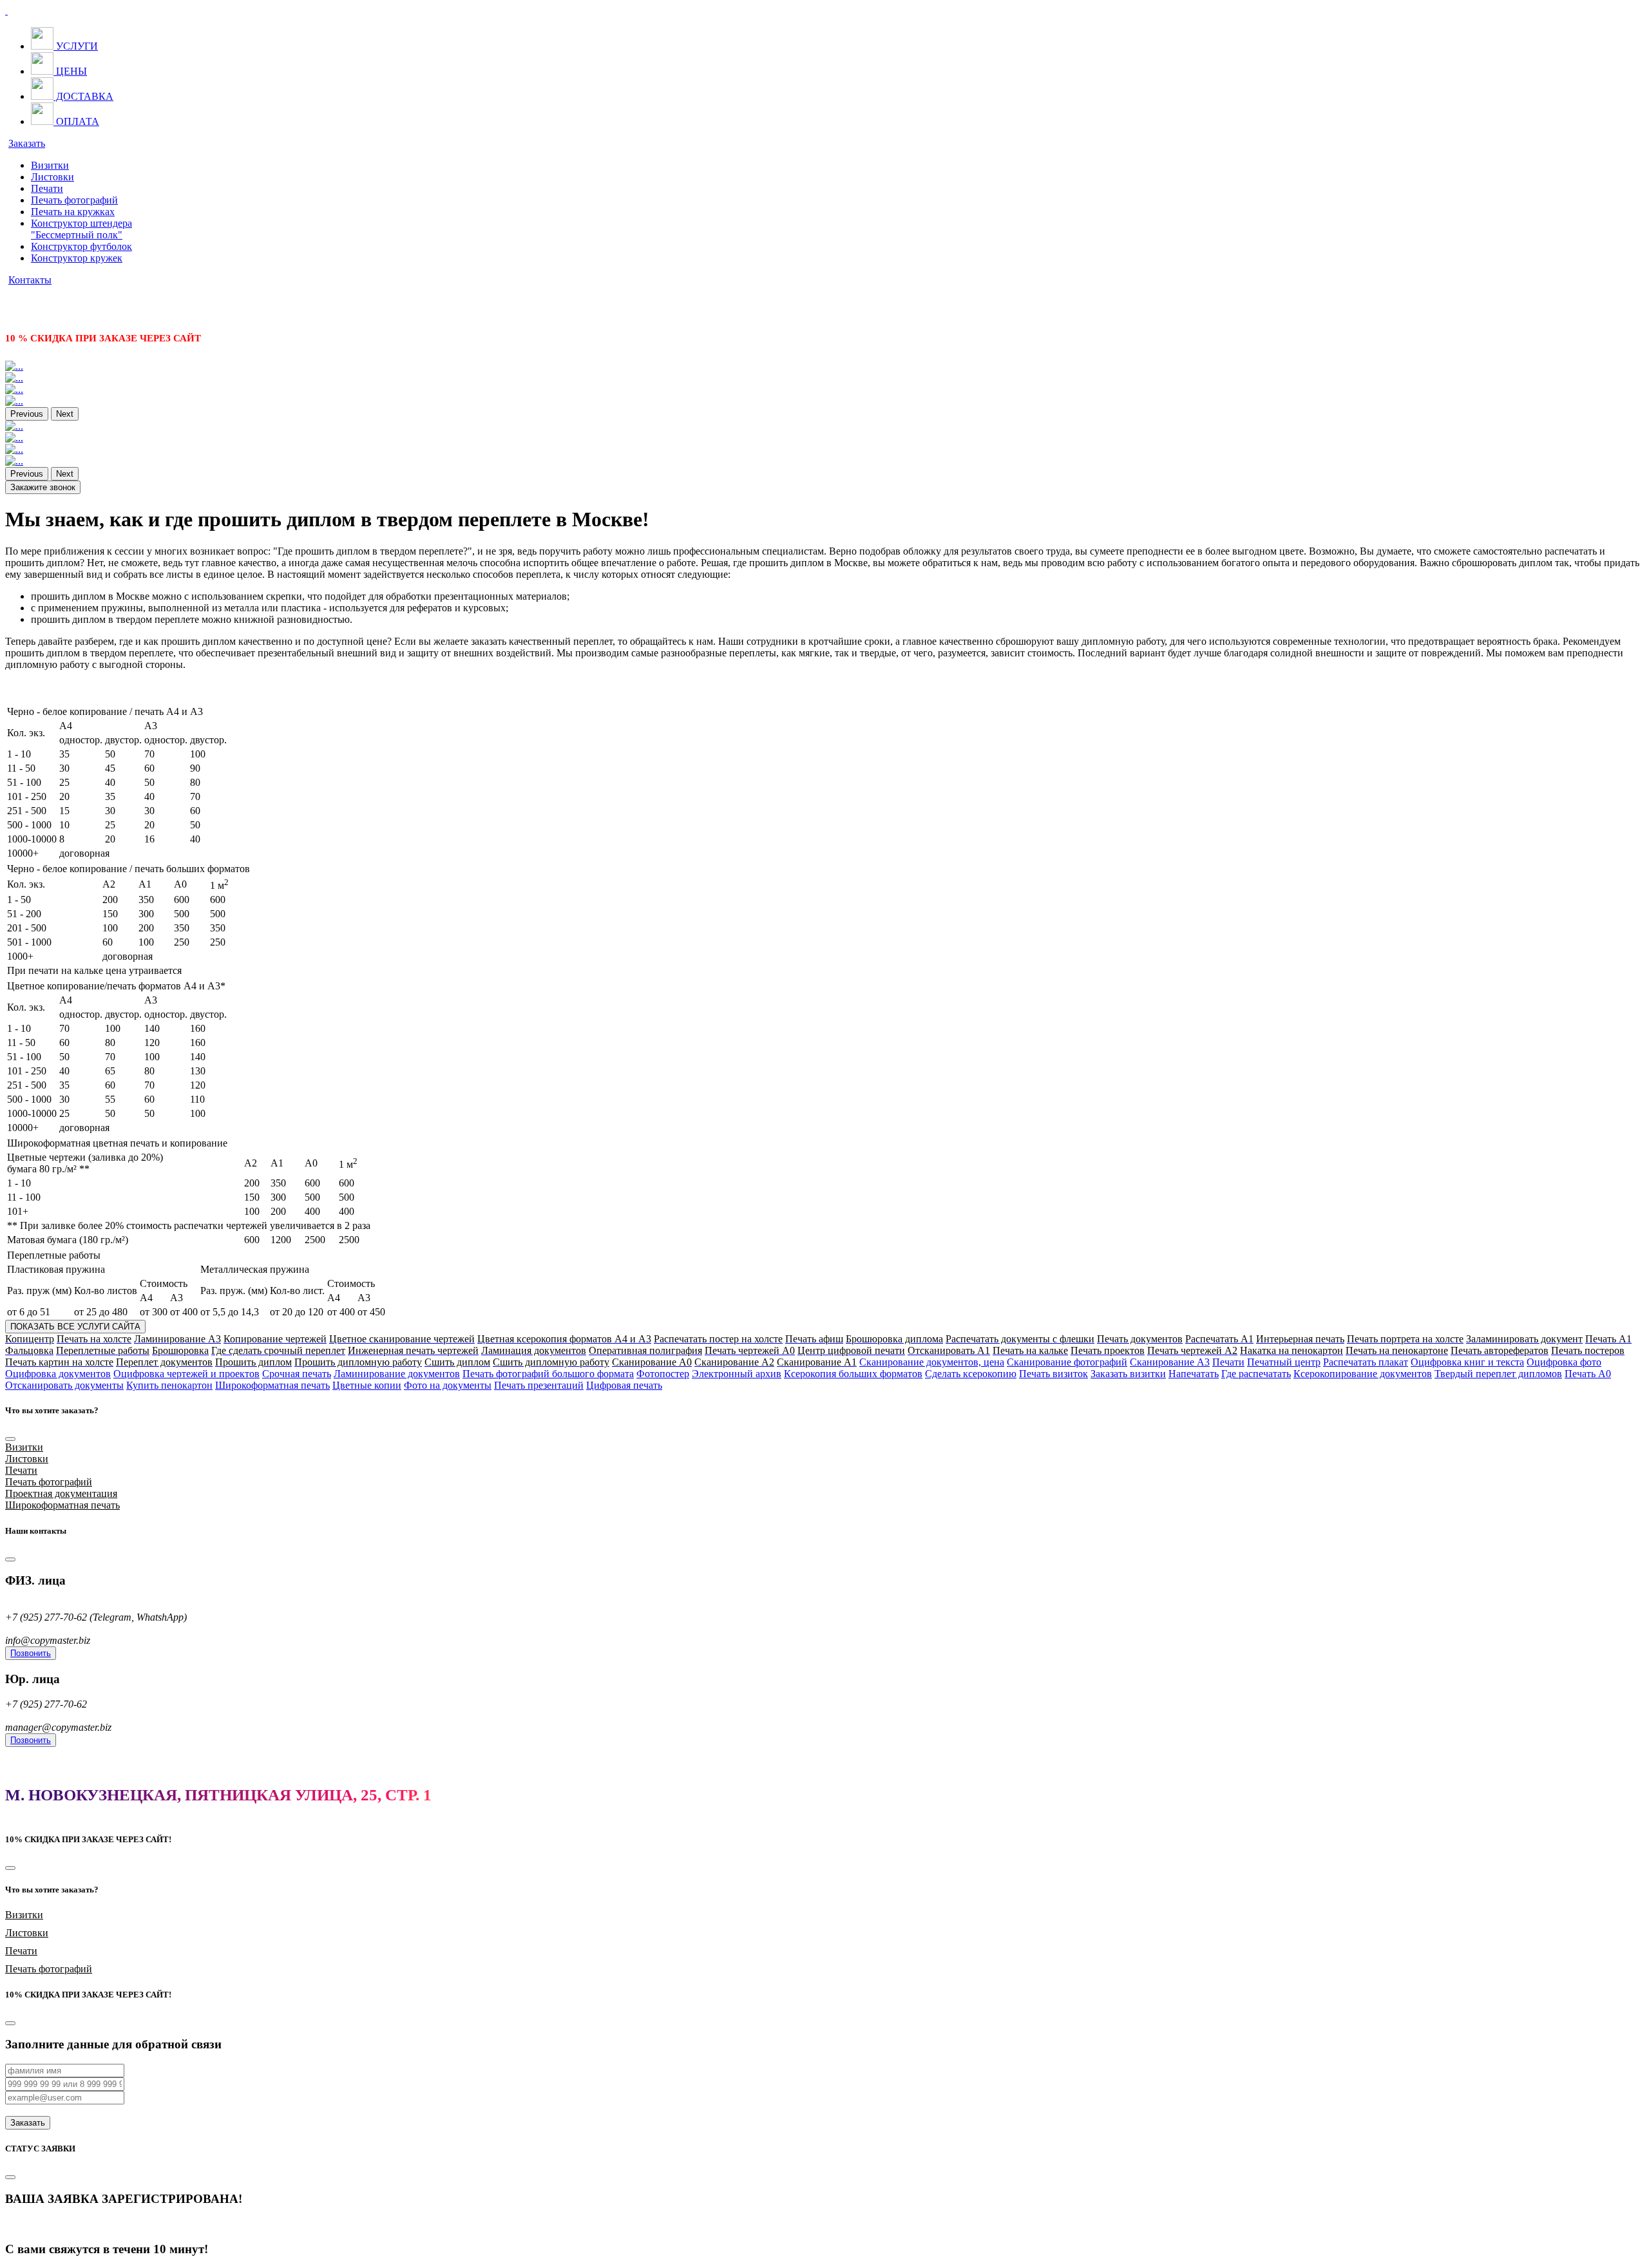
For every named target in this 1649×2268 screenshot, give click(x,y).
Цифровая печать (624, 1385)
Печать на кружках (73, 212)
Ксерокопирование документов (1363, 1374)
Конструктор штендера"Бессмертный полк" (81, 229)
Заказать (27, 143)
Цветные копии (367, 1385)
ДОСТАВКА (83, 96)
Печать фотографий (74, 200)
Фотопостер (663, 1374)
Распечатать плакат (1366, 1362)
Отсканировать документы (64, 1385)
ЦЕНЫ (70, 71)
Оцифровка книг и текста (1467, 1362)
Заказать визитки (1128, 1374)
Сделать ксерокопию (971, 1374)
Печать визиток (1053, 1374)
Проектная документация (61, 1493)
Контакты (30, 280)
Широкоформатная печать (272, 1385)
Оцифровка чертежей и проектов (186, 1374)
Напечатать (1194, 1374)
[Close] (10, 1439)
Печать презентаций (539, 1385)
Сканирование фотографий (1067, 1362)
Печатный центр (1284, 1362)
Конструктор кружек (77, 258)
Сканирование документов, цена (932, 1362)
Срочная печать (297, 1374)
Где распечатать (1256, 1374)
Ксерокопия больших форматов (853, 1374)
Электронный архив (737, 1374)
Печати (47, 188)
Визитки (50, 165)
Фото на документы (448, 1385)
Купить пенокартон (169, 1385)
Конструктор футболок (81, 246)
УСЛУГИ (76, 46)
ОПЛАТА (76, 121)
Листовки (52, 177)
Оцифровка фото (1564, 1362)
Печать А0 (1588, 1374)
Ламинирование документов (397, 1374)
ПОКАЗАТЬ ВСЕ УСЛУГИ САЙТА (75, 1327)
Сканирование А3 (1170, 1362)
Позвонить (31, 1653)
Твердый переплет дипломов (1498, 1374)
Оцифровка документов (58, 1374)
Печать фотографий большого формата (548, 1374)
